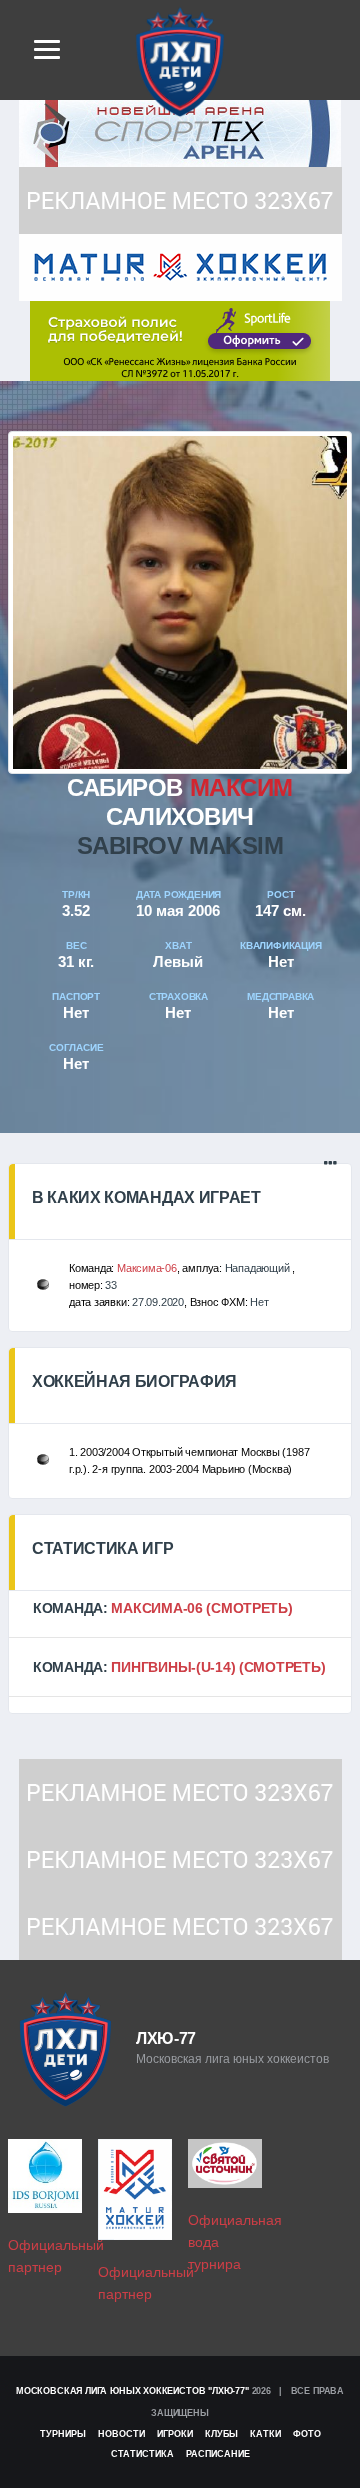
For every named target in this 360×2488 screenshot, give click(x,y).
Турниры (63, 2434)
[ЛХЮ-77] (180, 339)
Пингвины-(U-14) (173, 1667)
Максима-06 (147, 1268)
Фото (307, 2434)
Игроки (175, 2434)
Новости (121, 2434)
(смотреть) (249, 1608)
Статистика (142, 2454)
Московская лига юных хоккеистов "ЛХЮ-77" (132, 2391)
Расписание (218, 2454)
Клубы (221, 2434)
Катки (265, 2434)
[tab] (180, 1608)
